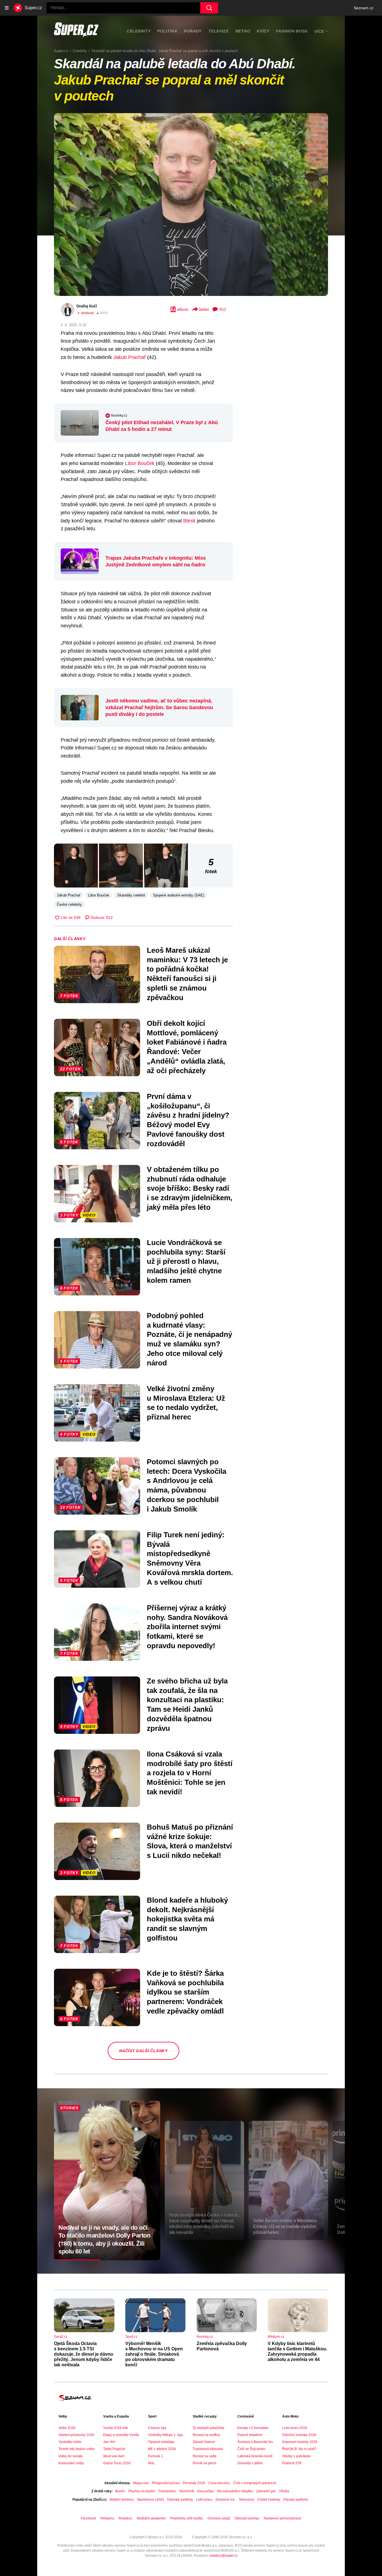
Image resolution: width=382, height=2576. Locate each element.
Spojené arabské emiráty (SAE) (179, 895)
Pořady (193, 31)
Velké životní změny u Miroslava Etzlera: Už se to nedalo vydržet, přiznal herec (186, 1403)
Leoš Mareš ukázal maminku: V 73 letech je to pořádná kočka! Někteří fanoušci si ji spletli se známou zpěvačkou (187, 974)
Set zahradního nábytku (235, 2491)
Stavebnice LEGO (150, 2500)
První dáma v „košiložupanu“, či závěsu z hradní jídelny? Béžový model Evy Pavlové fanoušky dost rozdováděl (188, 1120)
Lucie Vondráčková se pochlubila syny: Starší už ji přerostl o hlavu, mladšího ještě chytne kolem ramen (186, 1261)
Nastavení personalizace (283, 2518)
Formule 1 (156, 2456)
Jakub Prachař (129, 357)
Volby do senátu (71, 2456)
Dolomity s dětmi (250, 2463)
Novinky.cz (119, 415)
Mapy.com (141, 2483)
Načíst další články (143, 2051)
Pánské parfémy (296, 2500)
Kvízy (263, 31)
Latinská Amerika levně (255, 2456)
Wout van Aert (114, 2456)
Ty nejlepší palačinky (208, 2428)
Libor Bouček (140, 463)
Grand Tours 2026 (117, 2463)
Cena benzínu (219, 2483)
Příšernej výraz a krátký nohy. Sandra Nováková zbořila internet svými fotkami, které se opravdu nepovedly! (187, 1627)
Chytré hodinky (269, 2500)
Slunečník (187, 2491)
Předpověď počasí (166, 2483)
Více (319, 31)
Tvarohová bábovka (208, 2449)
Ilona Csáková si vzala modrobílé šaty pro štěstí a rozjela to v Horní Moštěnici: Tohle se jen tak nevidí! (190, 1773)
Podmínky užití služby (187, 2518)
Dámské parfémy (180, 2500)
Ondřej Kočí (87, 306)
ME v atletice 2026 (162, 2449)
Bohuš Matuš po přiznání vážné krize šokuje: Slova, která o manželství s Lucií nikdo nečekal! (190, 1841)
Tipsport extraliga (161, 2442)
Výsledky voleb (70, 2442)
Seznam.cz (364, 8)
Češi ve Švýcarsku (251, 2449)
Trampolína (167, 2491)
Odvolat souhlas (247, 2518)
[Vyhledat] (209, 8)
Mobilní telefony (122, 2500)
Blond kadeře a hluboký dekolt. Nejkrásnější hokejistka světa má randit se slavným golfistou (187, 1919)
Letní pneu (204, 2500)
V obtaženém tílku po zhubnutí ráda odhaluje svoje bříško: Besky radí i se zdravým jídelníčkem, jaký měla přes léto (190, 1188)
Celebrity (139, 31)
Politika (167, 31)
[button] (191, 205)
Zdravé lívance (204, 2442)
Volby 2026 (67, 2428)
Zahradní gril (266, 2491)
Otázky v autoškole (296, 2456)
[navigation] (7, 8)
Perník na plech (205, 2463)
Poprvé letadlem (250, 2435)
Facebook (88, 2518)
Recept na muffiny (206, 2435)
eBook (183, 309)
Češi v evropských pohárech (255, 2483)
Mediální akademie (151, 2518)
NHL (151, 2463)
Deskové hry (226, 2500)
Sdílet (204, 309)
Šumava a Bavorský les (255, 2442)
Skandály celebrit (131, 895)
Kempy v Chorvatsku (253, 2428)
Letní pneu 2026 (295, 2428)
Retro (243, 31)
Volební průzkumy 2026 (76, 2435)
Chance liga (157, 2428)
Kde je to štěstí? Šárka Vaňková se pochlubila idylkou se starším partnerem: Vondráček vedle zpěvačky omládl (185, 1992)
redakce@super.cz (224, 2556)
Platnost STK (292, 2463)
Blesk (189, 521)
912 (223, 309)
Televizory (246, 2500)
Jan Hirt (109, 2442)
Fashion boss (292, 31)
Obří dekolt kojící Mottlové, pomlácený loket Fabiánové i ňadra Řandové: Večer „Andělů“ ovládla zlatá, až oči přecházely (187, 1047)
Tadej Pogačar (114, 2449)
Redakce (125, 2518)
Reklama (107, 2518)
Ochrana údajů (219, 2518)
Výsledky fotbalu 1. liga (165, 2435)
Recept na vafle (205, 2456)
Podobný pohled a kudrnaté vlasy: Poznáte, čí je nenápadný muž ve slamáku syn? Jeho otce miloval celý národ (189, 1339)
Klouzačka (205, 2491)
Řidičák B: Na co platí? (299, 2449)
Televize (219, 31)
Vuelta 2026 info (116, 2428)
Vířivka (284, 2491)
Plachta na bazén (142, 2491)
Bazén (120, 2491)
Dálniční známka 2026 (299, 2435)
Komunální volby (71, 2463)
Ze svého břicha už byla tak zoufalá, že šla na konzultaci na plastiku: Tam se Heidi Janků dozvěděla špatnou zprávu (187, 1705)
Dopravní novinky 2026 (300, 2442)
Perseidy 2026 (194, 2483)
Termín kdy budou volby (76, 2449)
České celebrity (69, 904)
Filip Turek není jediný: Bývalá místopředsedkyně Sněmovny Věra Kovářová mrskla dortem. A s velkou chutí (190, 1558)
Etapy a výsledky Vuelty (121, 2435)
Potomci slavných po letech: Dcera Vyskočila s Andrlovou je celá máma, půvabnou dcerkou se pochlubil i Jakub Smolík (187, 1485)
